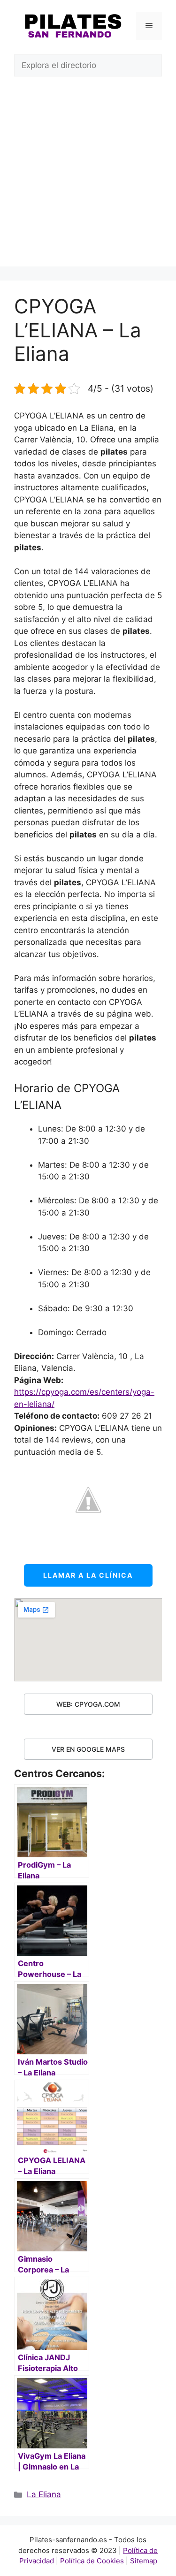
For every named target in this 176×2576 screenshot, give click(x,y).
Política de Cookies (92, 2561)
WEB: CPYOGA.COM (88, 1704)
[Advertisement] (88, 179)
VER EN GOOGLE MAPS (88, 1749)
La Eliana (44, 2494)
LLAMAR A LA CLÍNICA (88, 1575)
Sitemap (144, 2561)
